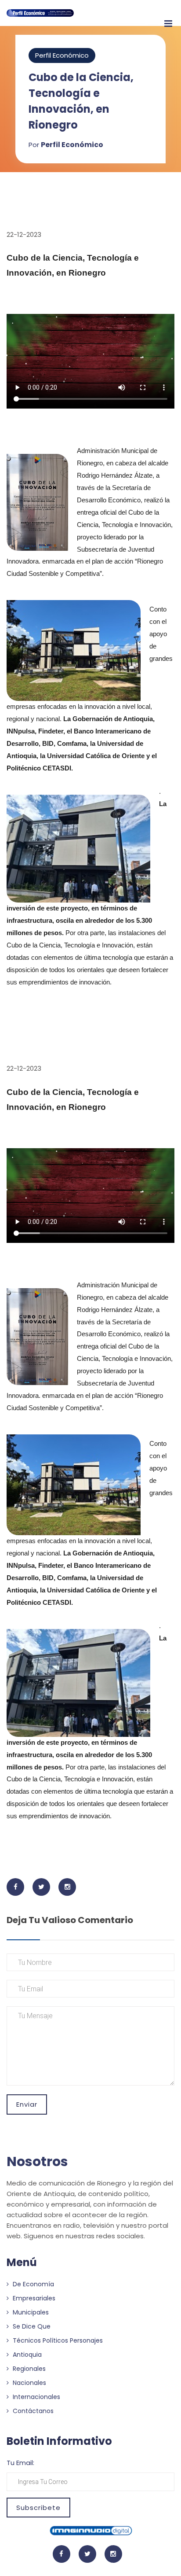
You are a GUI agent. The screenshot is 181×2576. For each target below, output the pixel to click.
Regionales (28, 2369)
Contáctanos (32, 2411)
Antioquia (26, 2355)
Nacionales (29, 2383)
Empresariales (33, 2298)
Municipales (30, 2312)
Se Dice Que (31, 2326)
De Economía (33, 2284)
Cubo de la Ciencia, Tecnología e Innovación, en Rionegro (81, 101)
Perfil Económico (62, 55)
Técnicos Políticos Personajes (57, 2340)
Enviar (27, 2104)
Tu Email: (20, 2463)
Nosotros (37, 2161)
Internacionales (36, 2397)
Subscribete (38, 2508)
